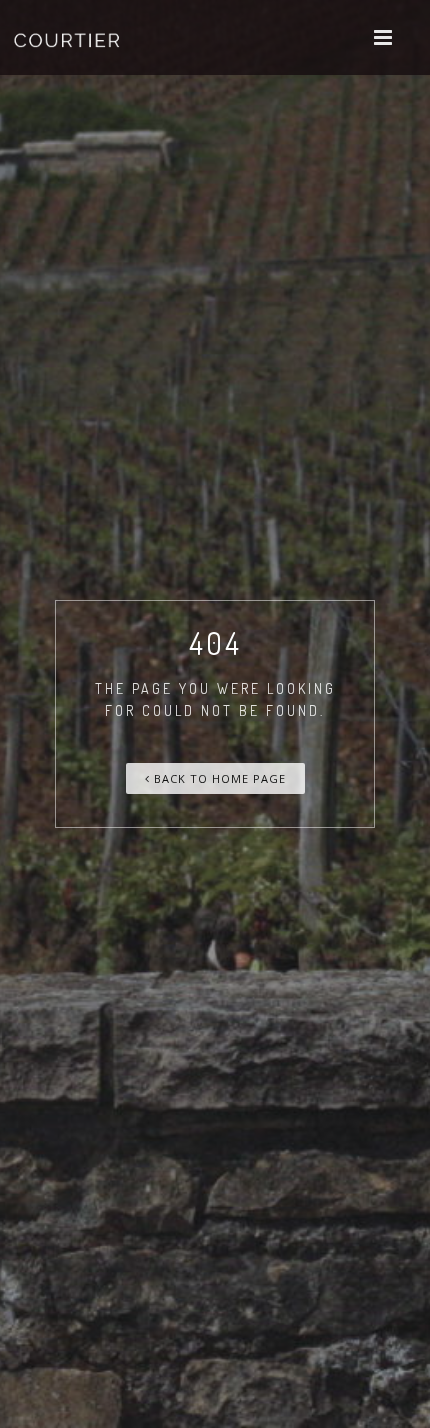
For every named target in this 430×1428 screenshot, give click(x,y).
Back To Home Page (218, 778)
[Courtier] (69, 37)
